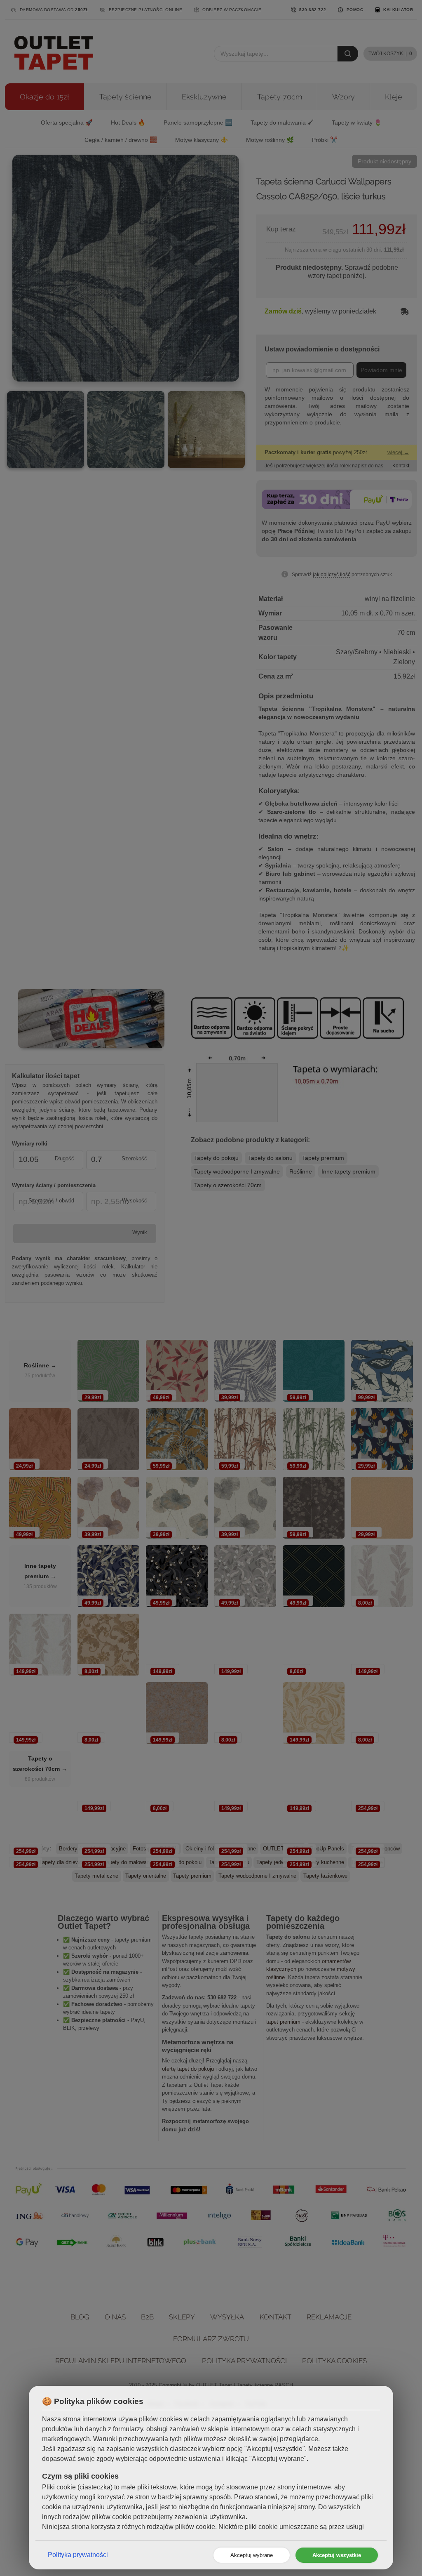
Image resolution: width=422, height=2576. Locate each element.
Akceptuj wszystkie (337, 2555)
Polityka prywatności (78, 2555)
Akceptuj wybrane (252, 2555)
